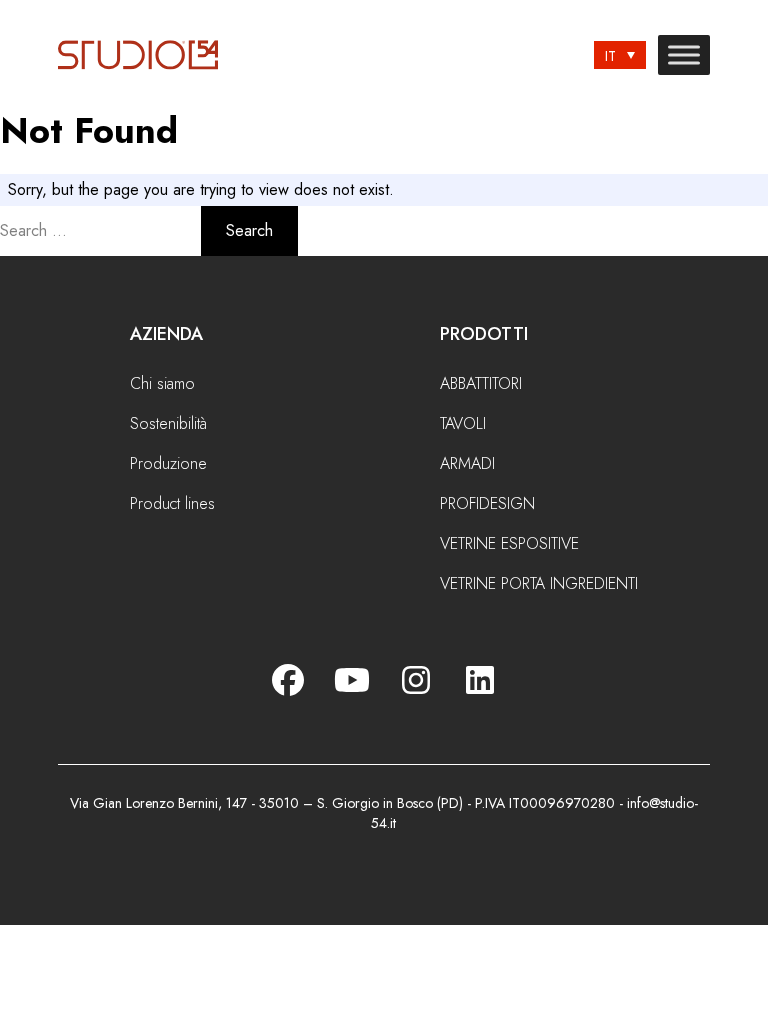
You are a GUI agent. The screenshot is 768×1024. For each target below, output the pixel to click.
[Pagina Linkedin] (480, 680)
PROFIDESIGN (487, 503)
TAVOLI (463, 423)
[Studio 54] (146, 55)
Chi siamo (162, 383)
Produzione (168, 463)
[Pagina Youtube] (352, 680)
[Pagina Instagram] (416, 680)
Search (249, 230)
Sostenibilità (168, 423)
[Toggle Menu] (684, 55)
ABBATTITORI (481, 383)
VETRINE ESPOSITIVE (509, 543)
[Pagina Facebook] (288, 680)
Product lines (172, 503)
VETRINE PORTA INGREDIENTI (539, 583)
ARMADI (467, 463)
